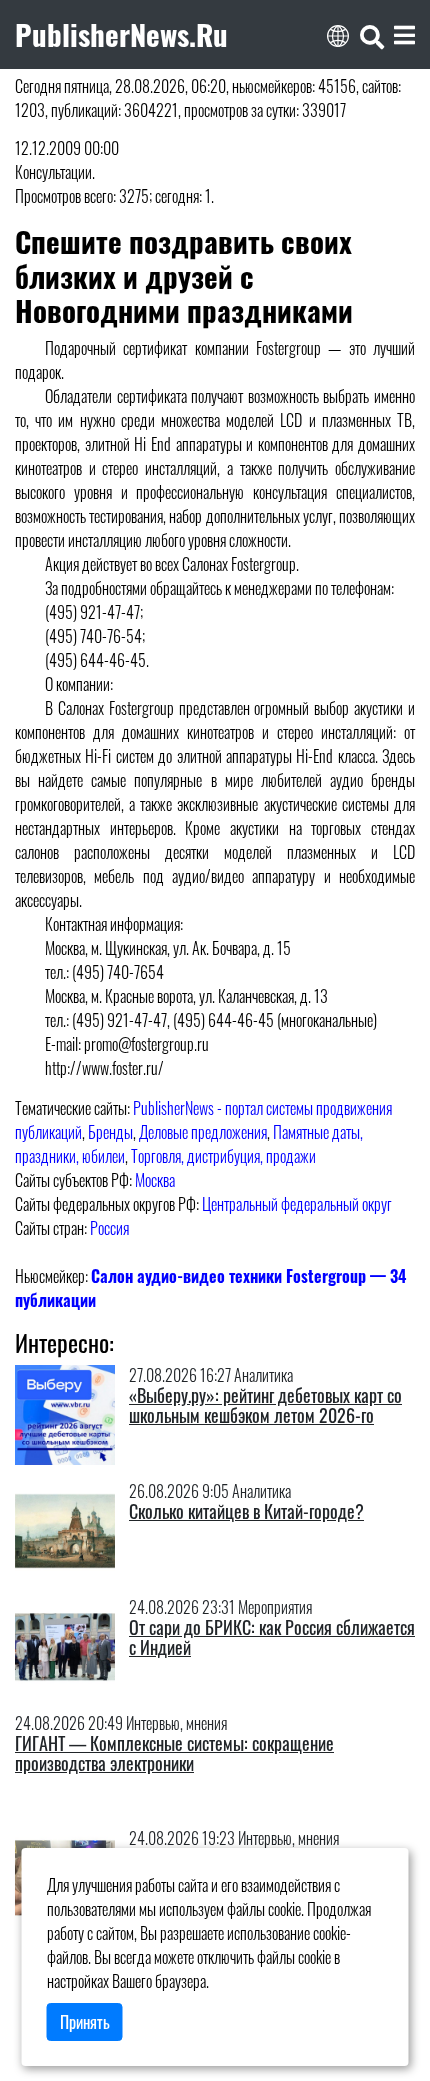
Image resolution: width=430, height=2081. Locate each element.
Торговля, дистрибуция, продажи (223, 1156)
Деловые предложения (203, 1132)
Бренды (110, 1132)
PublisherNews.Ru (121, 34)
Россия (109, 1228)
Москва (155, 1180)
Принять (85, 2022)
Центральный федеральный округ (297, 1204)
